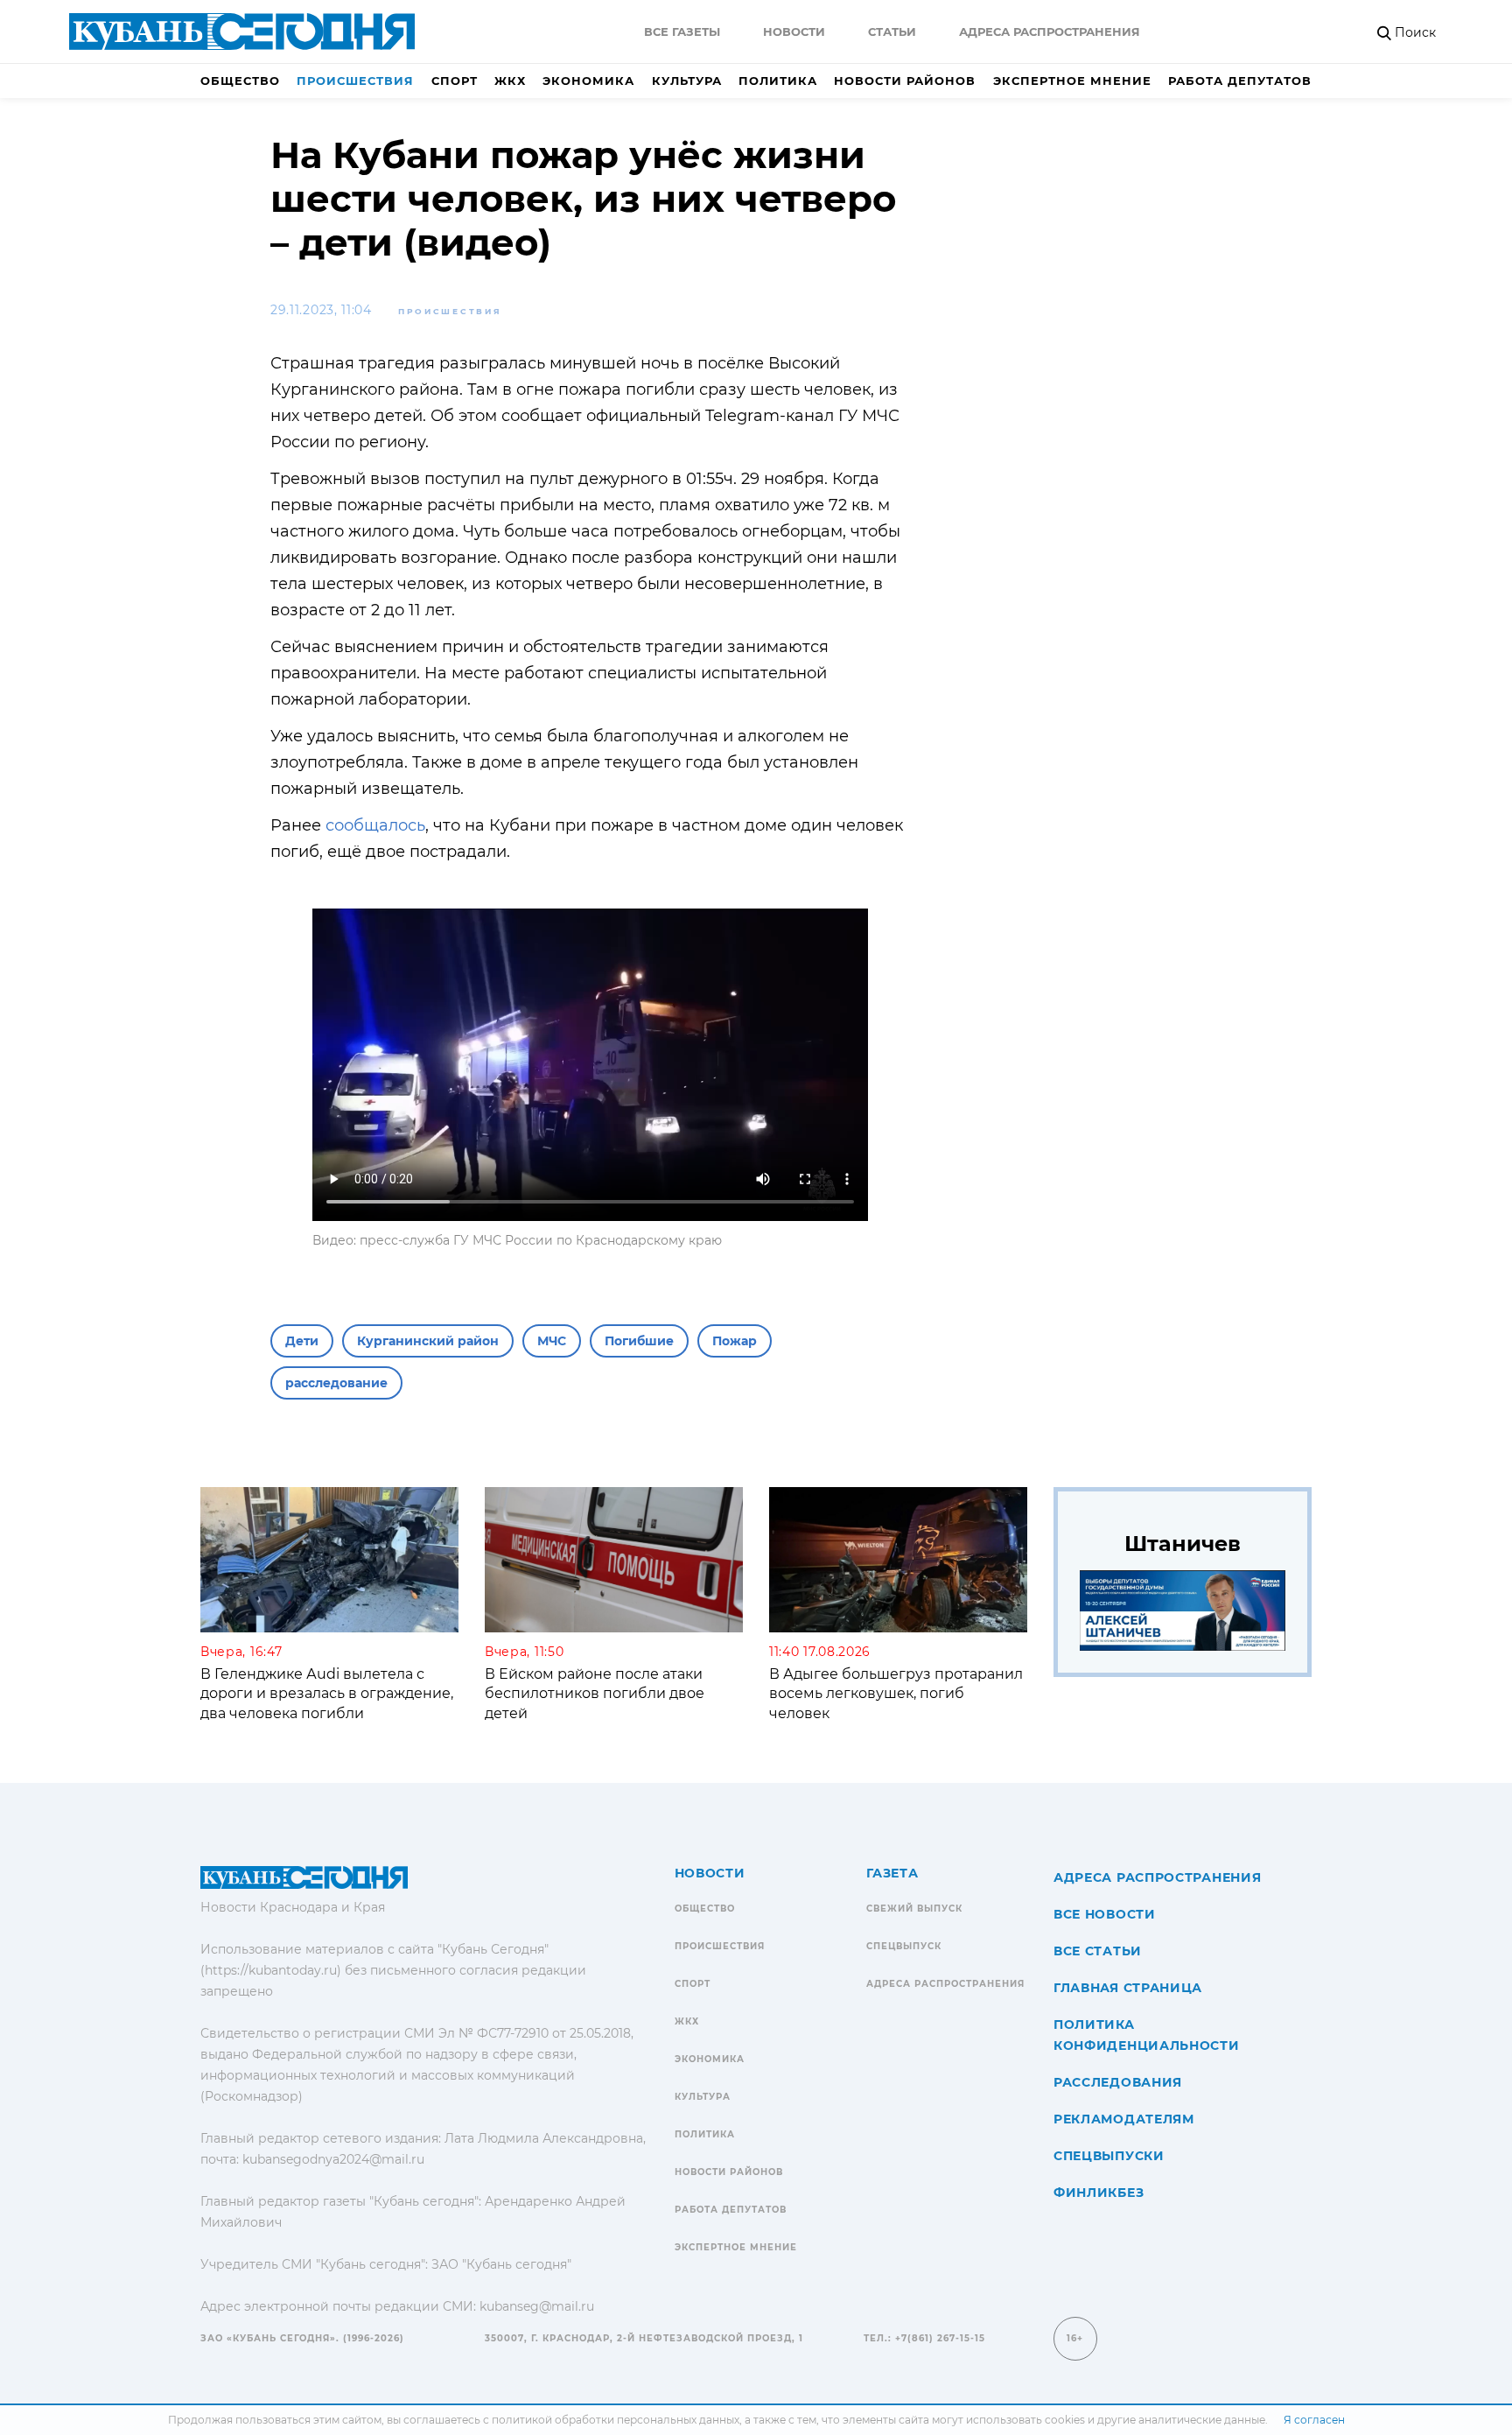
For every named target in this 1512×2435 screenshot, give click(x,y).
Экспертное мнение (1072, 81)
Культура (687, 81)
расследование (336, 1383)
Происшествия (355, 81)
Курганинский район (428, 1341)
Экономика (588, 81)
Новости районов (905, 81)
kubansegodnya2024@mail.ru (333, 2159)
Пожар (735, 1341)
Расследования (1118, 2082)
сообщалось (373, 825)
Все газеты (682, 32)
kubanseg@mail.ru (537, 2306)
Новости (794, 32)
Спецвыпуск (904, 1946)
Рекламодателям (1124, 2119)
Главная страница (1128, 1988)
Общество (240, 81)
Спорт (455, 81)
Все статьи (1098, 1951)
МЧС (552, 1341)
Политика (778, 81)
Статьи (892, 32)
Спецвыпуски (1109, 2156)
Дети (302, 1341)
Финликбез (1099, 2193)
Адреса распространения (1050, 32)
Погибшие (639, 1341)
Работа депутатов (1240, 81)
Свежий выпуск (914, 1909)
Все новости (1105, 1914)
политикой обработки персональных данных (616, 2420)
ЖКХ (510, 81)
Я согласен (1314, 2420)
